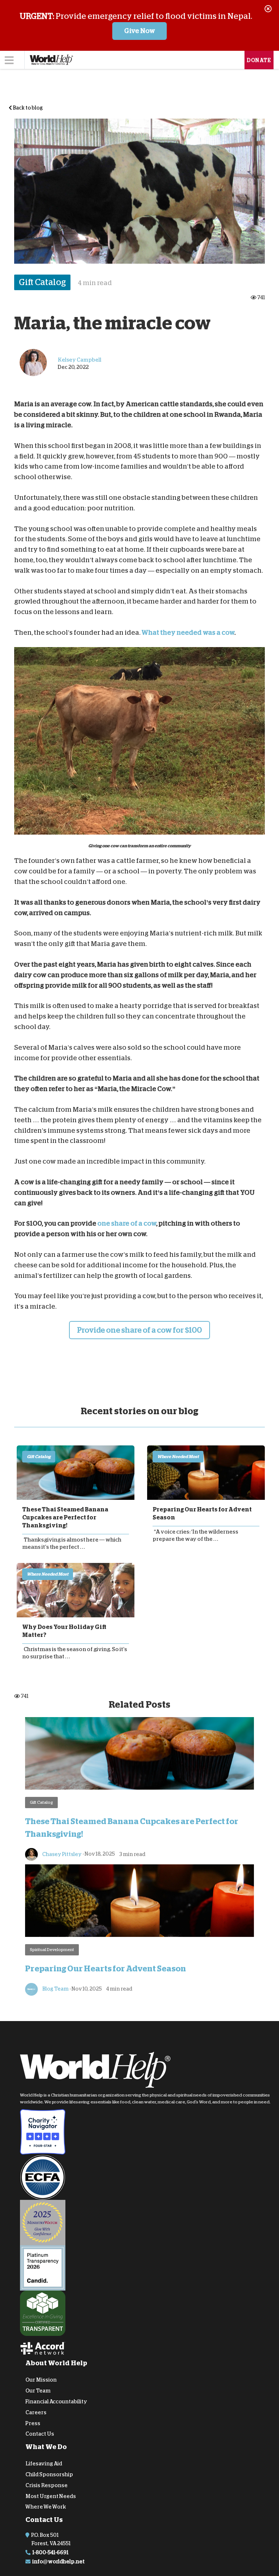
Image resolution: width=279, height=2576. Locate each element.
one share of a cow (127, 1223)
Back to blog (27, 108)
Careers (36, 2412)
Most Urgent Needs (51, 2496)
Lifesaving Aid (44, 2464)
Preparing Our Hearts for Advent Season (202, 1514)
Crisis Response (46, 2485)
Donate (259, 60)
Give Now (140, 31)
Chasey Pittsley (62, 1854)
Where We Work (46, 2507)
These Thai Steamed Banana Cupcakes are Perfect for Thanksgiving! (65, 1518)
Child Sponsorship (49, 2474)
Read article (76, 1473)
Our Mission (41, 2380)
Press (33, 2423)
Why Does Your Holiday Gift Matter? (64, 1631)
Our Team (38, 2391)
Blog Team (55, 1988)
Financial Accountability (56, 2402)
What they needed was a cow (188, 633)
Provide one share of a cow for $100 (139, 1330)
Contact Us (40, 2434)
